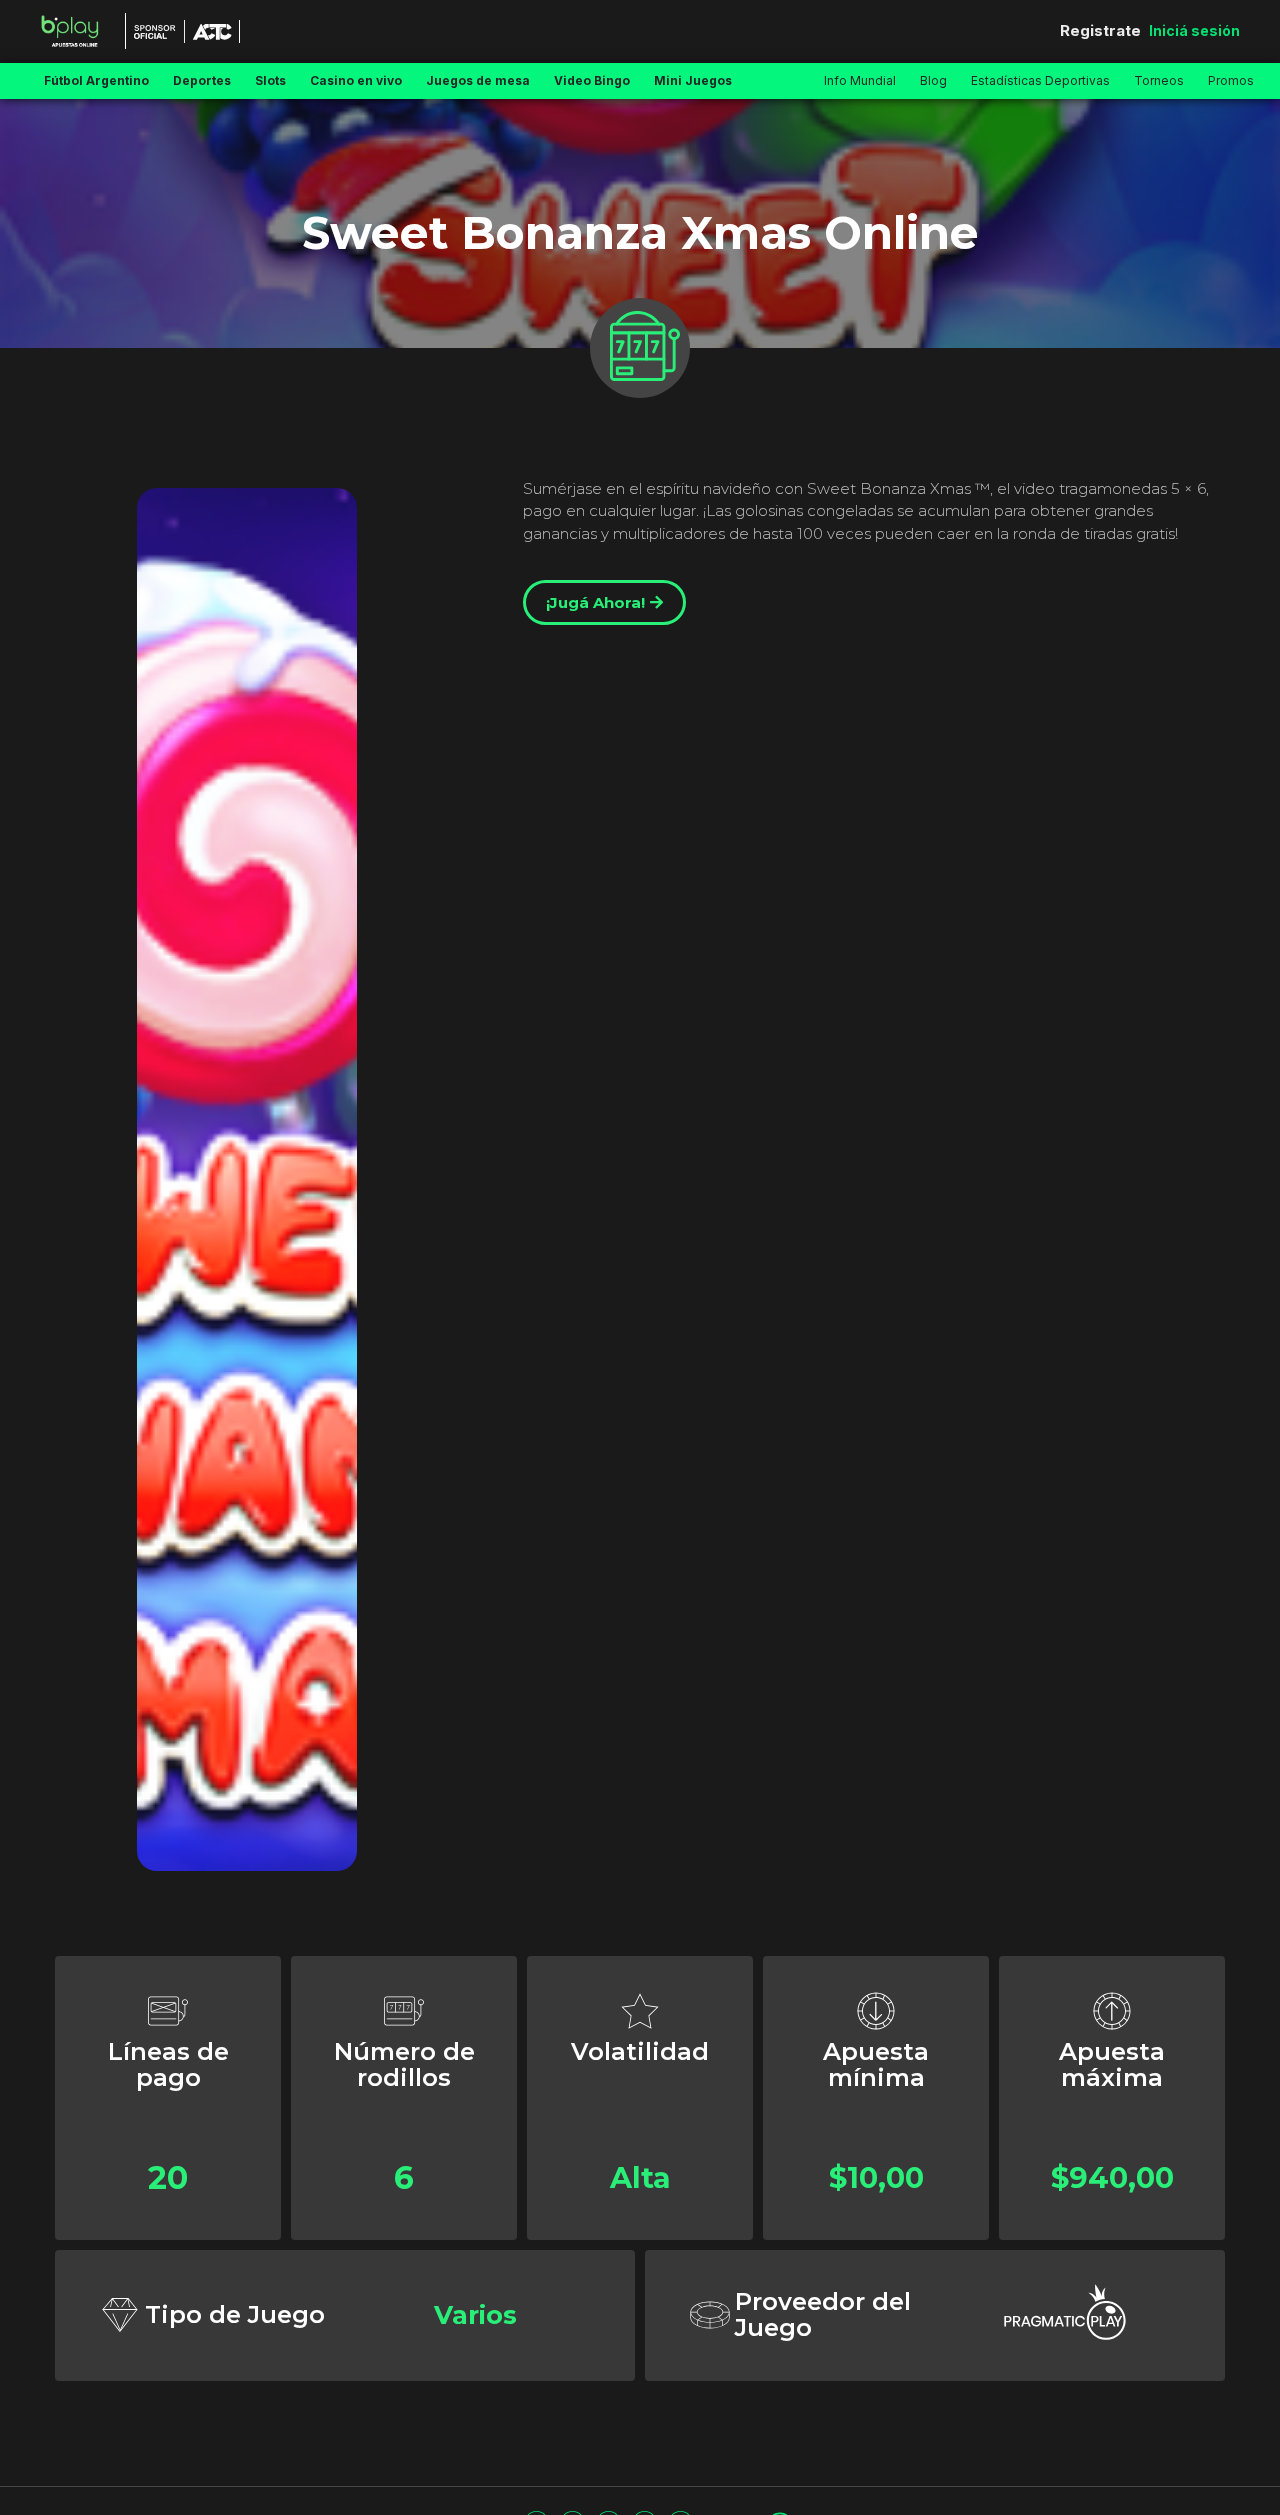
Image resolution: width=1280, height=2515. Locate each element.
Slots (270, 80)
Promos (1231, 80)
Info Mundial (860, 80)
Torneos (1159, 80)
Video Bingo (592, 80)
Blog (933, 80)
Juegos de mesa (478, 80)
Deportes (202, 80)
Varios (475, 2314)
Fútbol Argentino (96, 80)
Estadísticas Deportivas (1040, 80)
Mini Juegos (693, 80)
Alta (640, 2177)
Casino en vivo (356, 80)
